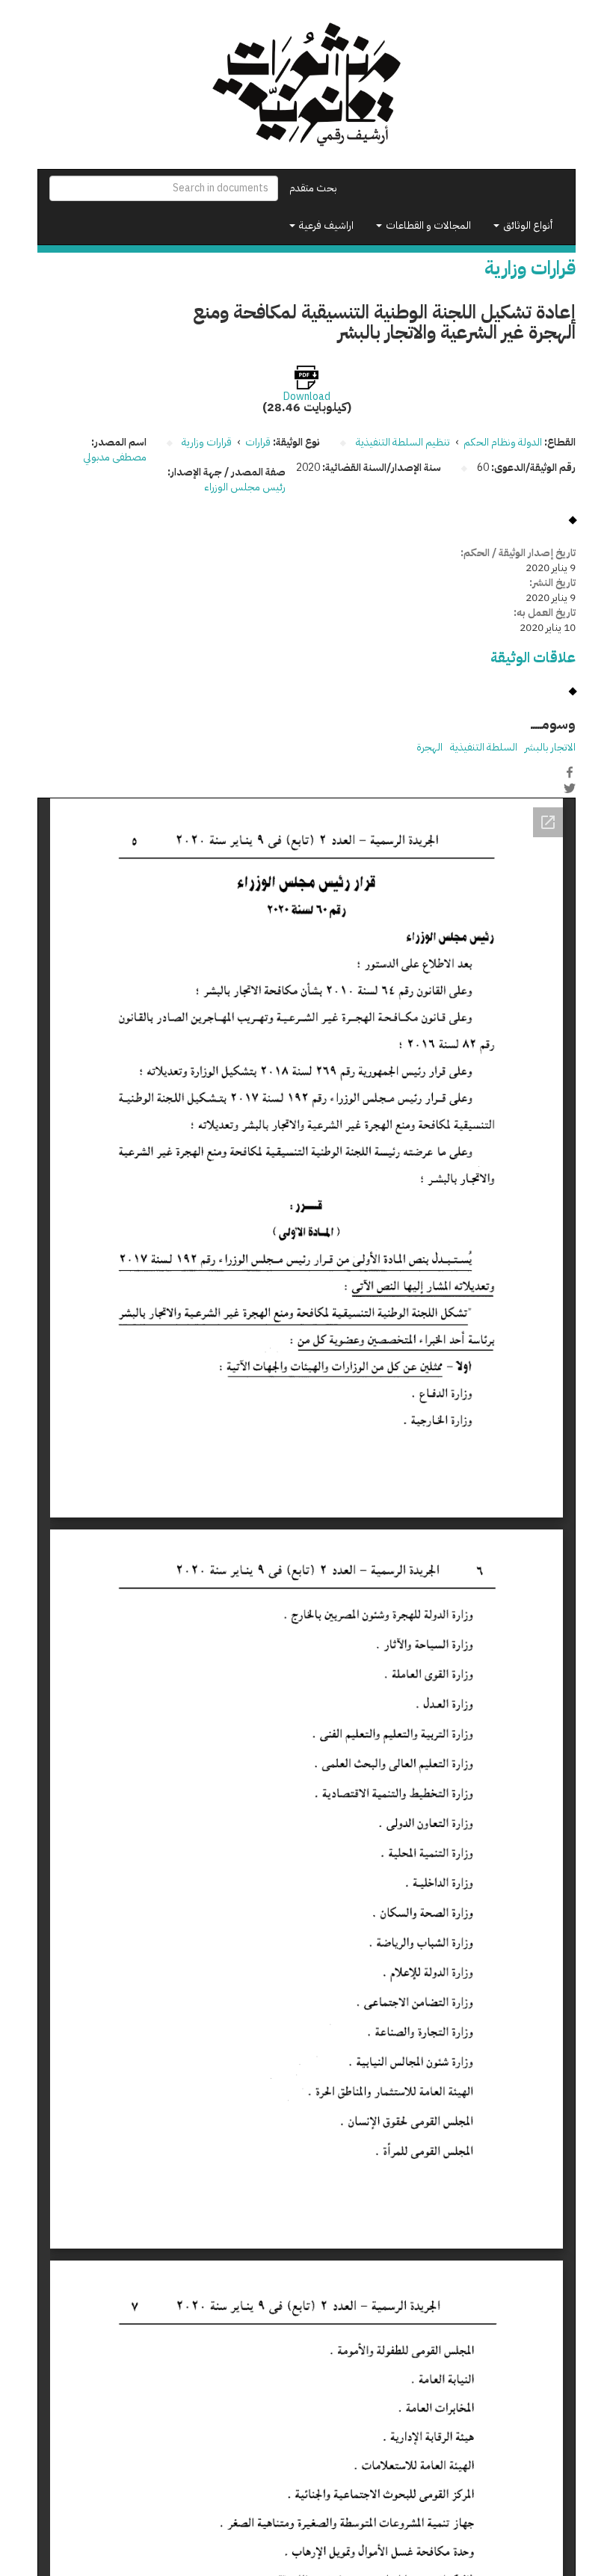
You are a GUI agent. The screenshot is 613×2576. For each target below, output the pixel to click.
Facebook (570, 772)
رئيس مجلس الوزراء (245, 487)
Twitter (570, 788)
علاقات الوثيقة (533, 657)
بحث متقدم (313, 188)
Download (307, 397)
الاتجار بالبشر (550, 747)
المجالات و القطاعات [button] (427, 225)
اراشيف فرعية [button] (325, 225)
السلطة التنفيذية (484, 747)
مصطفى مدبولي (115, 457)
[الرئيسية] (306, 84)
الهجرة (429, 747)
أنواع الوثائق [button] (527, 225)
